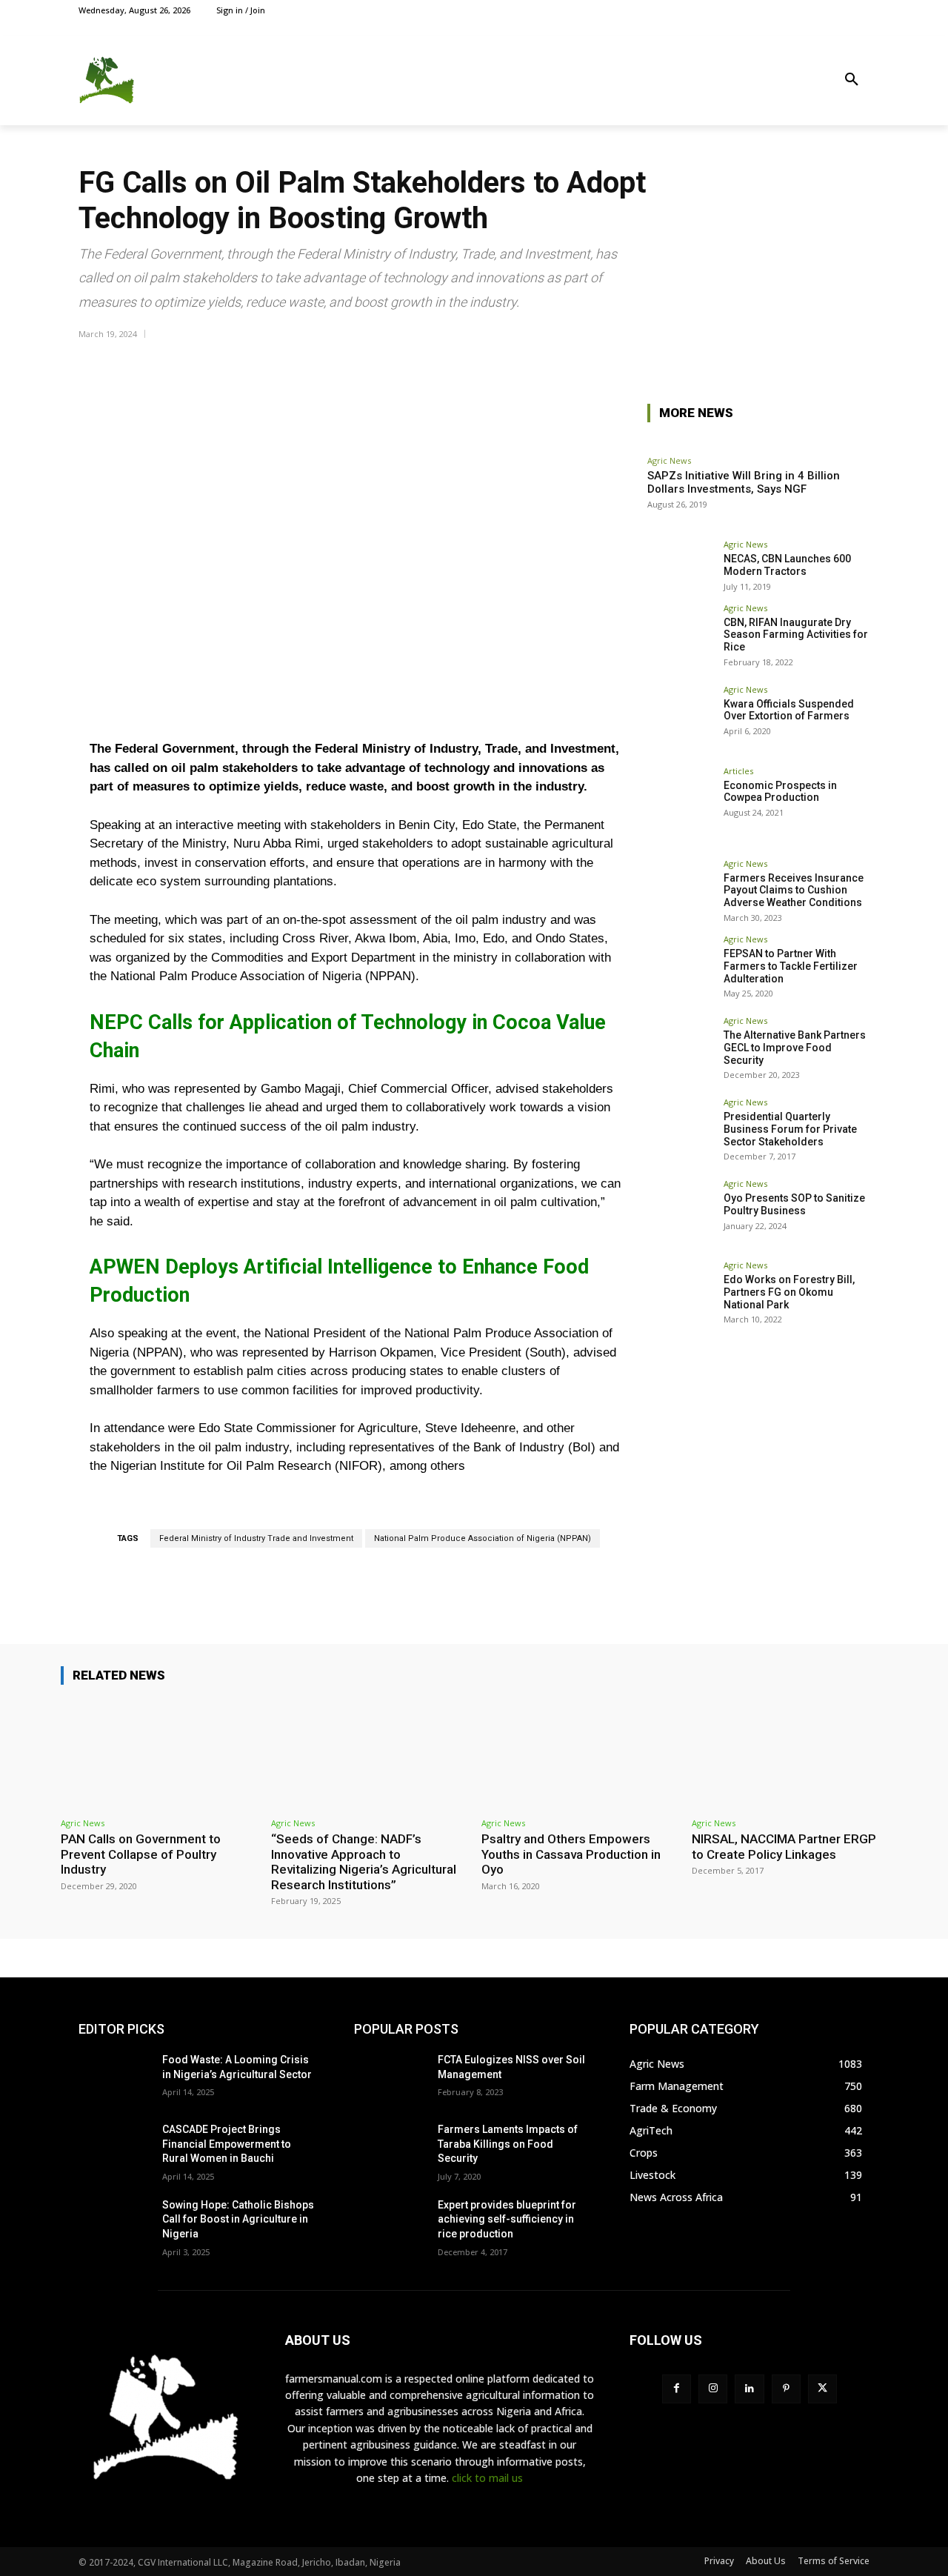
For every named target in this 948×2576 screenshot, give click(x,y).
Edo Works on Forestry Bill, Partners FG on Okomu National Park (789, 1292)
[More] (854, 361)
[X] (828, 10)
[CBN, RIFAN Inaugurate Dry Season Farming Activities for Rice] (681, 637)
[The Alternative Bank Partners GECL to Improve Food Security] (681, 1050)
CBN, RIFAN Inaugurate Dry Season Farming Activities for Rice (796, 635)
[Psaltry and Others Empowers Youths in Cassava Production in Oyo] (579, 1754)
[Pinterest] (786, 2389)
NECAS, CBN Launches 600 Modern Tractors (787, 565)
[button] (852, 80)
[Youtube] (861, 10)
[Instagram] (811, 10)
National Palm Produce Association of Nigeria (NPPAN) (483, 1538)
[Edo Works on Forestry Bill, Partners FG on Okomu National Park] (681, 1294)
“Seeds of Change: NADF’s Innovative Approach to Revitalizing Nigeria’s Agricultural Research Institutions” (364, 1861)
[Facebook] (794, 10)
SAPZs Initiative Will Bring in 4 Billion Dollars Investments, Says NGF (744, 482)
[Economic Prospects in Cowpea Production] (681, 800)
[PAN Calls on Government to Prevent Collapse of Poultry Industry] (158, 1754)
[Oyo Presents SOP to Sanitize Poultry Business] (681, 1213)
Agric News (669, 460)
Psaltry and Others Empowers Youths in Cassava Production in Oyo (571, 1854)
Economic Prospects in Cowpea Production (780, 792)
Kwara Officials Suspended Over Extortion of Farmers (789, 710)
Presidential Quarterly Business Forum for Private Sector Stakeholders (790, 1129)
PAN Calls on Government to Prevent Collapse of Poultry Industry (141, 1854)
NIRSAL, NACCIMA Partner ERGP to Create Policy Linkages (784, 1846)
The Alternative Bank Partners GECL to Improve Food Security (795, 1048)
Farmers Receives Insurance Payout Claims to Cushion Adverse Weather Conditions (794, 891)
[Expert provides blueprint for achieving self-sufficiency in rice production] (390, 2223)
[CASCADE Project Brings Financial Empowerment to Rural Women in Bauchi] (114, 2148)
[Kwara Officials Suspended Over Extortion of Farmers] (681, 719)
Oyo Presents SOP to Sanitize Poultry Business (794, 1204)
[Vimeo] (844, 10)
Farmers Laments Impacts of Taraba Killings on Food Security (508, 2144)
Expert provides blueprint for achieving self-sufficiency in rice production (507, 2219)
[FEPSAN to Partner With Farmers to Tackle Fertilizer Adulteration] (681, 968)
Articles (738, 771)
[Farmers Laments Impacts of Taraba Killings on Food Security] (390, 2148)
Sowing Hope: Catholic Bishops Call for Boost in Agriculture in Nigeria (238, 2219)
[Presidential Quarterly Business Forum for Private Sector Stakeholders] (681, 1131)
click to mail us (487, 2478)
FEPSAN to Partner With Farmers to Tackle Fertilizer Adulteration (791, 966)
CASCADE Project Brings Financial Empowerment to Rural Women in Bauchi (227, 2144)
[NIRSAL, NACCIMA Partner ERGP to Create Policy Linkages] (790, 1754)
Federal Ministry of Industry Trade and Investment (256, 1538)
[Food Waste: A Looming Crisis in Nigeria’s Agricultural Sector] (114, 2078)
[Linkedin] (749, 2389)
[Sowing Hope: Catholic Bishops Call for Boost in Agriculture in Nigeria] (114, 2223)
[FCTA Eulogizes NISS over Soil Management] (390, 2078)
